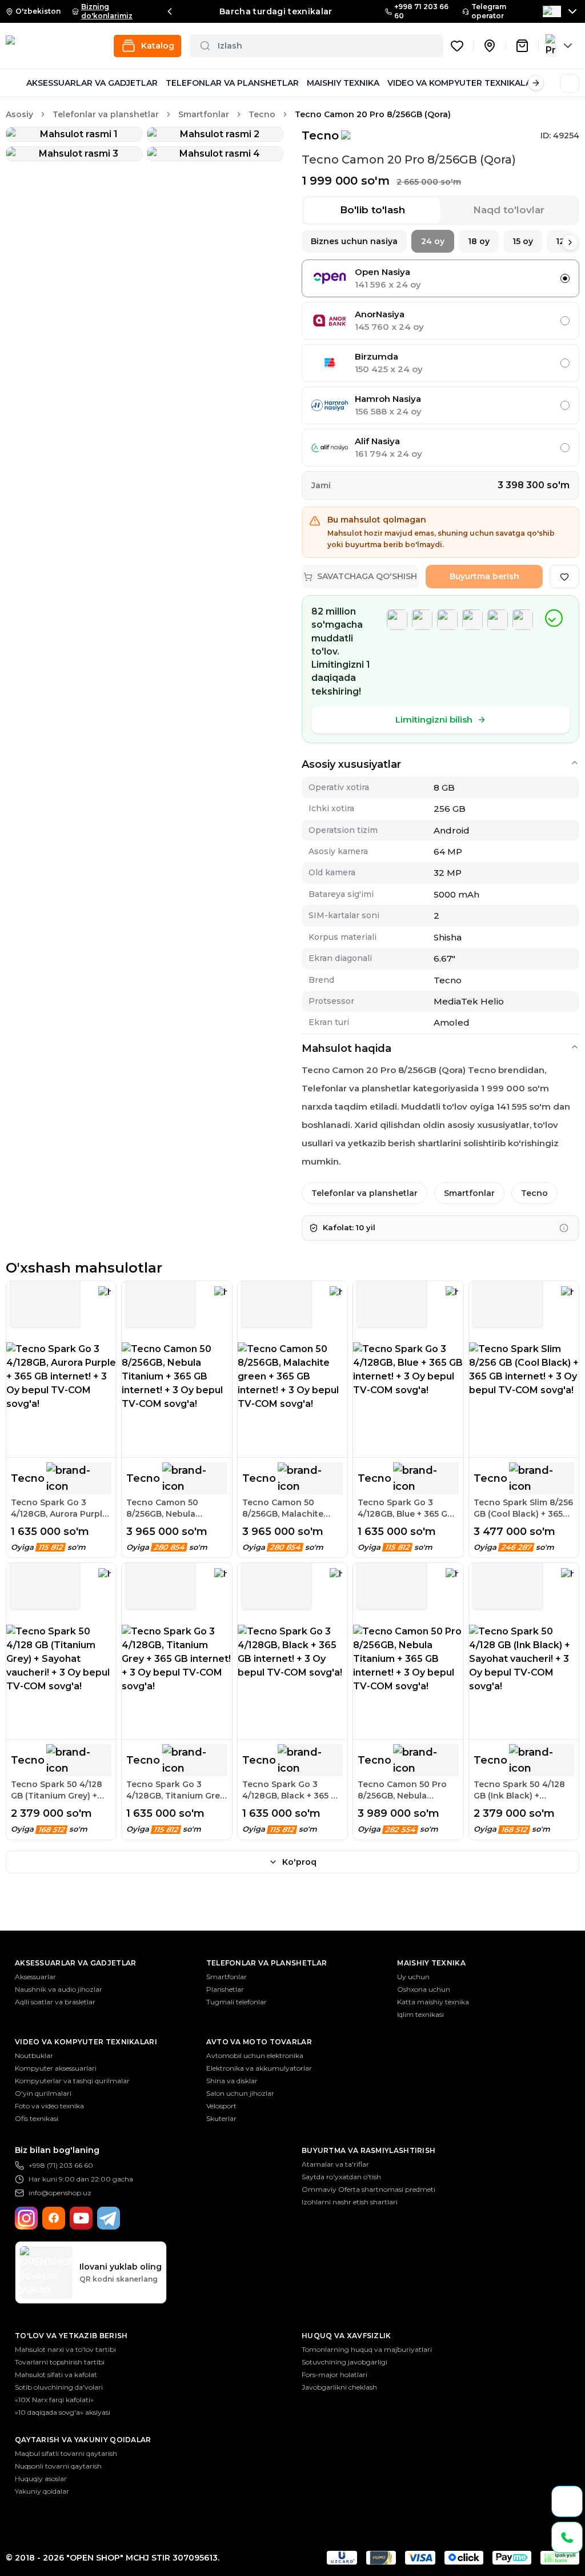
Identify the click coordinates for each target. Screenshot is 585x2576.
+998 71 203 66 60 (421, 11)
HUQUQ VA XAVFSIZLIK (346, 2336)
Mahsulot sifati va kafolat (56, 2374)
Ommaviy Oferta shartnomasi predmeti (368, 2189)
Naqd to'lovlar (509, 210)
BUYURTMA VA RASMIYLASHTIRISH (368, 2150)
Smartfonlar (204, 114)
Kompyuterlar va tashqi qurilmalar (72, 2081)
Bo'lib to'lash (372, 210)
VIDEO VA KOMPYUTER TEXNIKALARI (463, 83)
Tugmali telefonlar (237, 2002)
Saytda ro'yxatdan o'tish (341, 2177)
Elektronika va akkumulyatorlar (259, 2068)
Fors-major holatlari (334, 2374)
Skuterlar (221, 2118)
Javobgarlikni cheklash (339, 2387)
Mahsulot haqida (346, 1048)
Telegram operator (489, 11)
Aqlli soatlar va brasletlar (55, 2002)
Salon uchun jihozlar (240, 2093)
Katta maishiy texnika (433, 2002)
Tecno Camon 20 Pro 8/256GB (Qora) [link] (373, 114)
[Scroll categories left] (14, 83)
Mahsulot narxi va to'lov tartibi (65, 2349)
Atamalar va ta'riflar (335, 2164)
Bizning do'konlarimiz (107, 11)
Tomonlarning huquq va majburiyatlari (367, 2349)
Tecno (262, 114)
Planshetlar (225, 1989)
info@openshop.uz (60, 2193)
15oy (523, 241)
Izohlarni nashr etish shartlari (350, 2202)
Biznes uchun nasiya (354, 241)
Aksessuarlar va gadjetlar (76, 1963)
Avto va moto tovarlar (259, 2042)
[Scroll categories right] (536, 83)
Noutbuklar (34, 2055)
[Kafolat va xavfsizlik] (564, 1228)
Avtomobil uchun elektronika (255, 2055)
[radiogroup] (440, 363)
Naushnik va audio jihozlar (59, 1989)
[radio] (565, 278)
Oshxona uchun (424, 1989)
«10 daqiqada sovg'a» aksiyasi (63, 2412)
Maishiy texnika (431, 1963)
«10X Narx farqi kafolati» (54, 2400)
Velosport (221, 2106)
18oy (479, 241)
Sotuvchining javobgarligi (344, 2362)
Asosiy (19, 114)
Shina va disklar (232, 2081)
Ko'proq (299, 1862)
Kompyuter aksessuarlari (56, 2068)
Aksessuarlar (35, 1977)
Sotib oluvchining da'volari (59, 2387)
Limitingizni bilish (434, 719)
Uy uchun (413, 1977)
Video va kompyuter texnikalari (86, 2042)
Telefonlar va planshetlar (106, 114)
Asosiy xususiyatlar (351, 764)
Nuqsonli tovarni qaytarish (58, 2466)
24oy (433, 241)
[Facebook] (54, 2218)
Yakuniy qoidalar (42, 2491)
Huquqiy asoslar (41, 2479)
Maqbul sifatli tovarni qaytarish (66, 2453)
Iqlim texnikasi (420, 2014)
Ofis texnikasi (37, 2118)
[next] (570, 242)
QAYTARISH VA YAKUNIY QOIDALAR (83, 2440)
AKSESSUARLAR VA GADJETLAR (92, 83)
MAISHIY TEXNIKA (343, 83)
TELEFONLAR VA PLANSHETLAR (232, 83)
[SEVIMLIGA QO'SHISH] (564, 577)
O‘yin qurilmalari (43, 2093)
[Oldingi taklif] (170, 11)
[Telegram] (109, 2218)
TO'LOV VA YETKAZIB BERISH (71, 2336)
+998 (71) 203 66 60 (61, 2165)
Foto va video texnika (49, 2106)
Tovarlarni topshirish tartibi (60, 2362)
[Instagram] (26, 2218)
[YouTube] (81, 2218)
